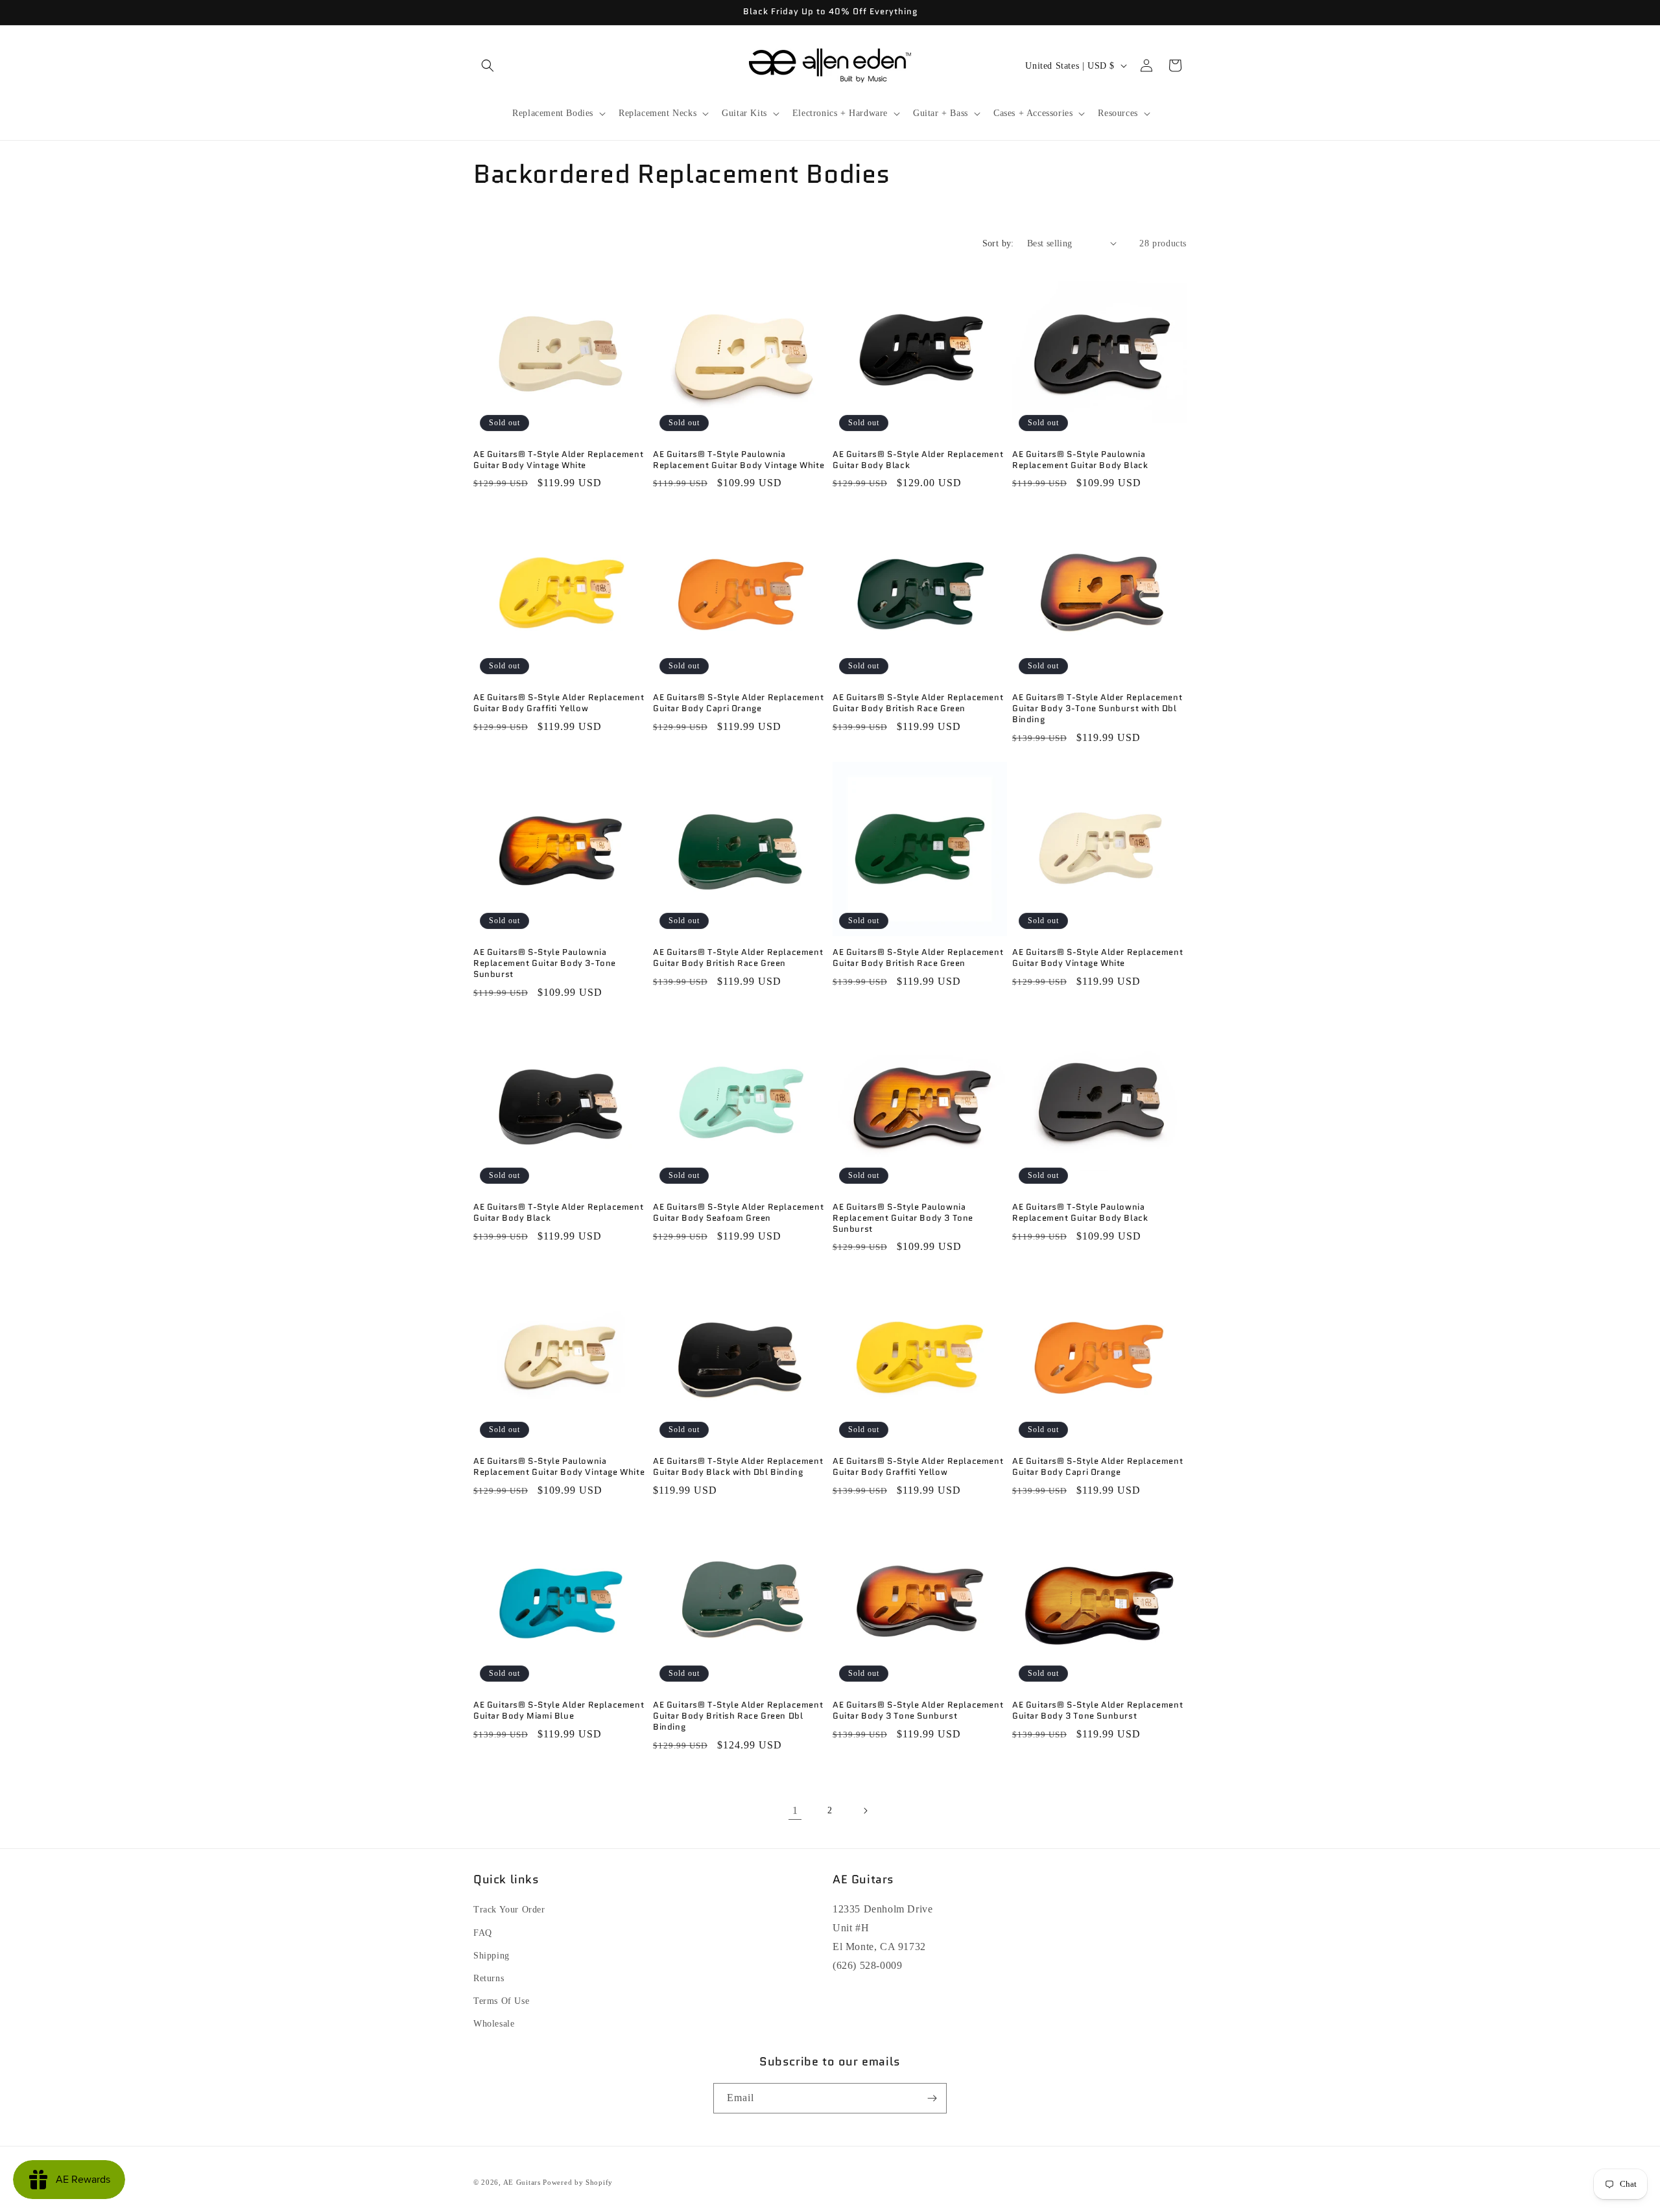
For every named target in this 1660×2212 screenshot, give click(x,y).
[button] (488, 65)
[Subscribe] (932, 2098)
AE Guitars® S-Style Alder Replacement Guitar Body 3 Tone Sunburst (918, 1711)
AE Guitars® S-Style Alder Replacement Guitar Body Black (918, 460)
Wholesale (494, 2024)
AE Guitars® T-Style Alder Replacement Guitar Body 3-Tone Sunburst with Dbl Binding (1097, 709)
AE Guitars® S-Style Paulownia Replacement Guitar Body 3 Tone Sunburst (903, 1218)
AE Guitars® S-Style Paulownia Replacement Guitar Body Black (1080, 460)
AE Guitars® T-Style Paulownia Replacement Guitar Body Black (1080, 1213)
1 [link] (795, 1810)
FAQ (483, 1933)
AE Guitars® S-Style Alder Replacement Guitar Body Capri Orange (738, 703)
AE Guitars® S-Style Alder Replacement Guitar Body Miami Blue (559, 1711)
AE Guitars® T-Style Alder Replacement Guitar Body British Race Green (738, 958)
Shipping (492, 1956)
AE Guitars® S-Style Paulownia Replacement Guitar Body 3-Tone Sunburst (545, 964)
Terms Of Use (501, 2001)
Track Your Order (509, 1910)
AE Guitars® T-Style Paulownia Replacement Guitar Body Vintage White (739, 460)
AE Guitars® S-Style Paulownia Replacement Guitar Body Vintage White (559, 1467)
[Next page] (865, 1811)
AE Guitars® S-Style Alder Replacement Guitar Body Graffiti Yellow (559, 703)
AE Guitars (522, 2182)
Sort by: (998, 243)
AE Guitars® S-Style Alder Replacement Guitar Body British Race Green (918, 703)
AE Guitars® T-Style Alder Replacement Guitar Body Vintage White (558, 460)
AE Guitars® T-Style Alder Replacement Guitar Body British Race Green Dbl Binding (738, 1716)
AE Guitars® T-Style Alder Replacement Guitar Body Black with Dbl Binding (738, 1467)
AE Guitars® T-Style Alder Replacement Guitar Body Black (558, 1213)
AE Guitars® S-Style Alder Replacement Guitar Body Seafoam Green (738, 1213)
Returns (489, 1978)
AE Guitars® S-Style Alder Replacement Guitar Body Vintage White (1097, 958)
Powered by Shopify (578, 2182)
